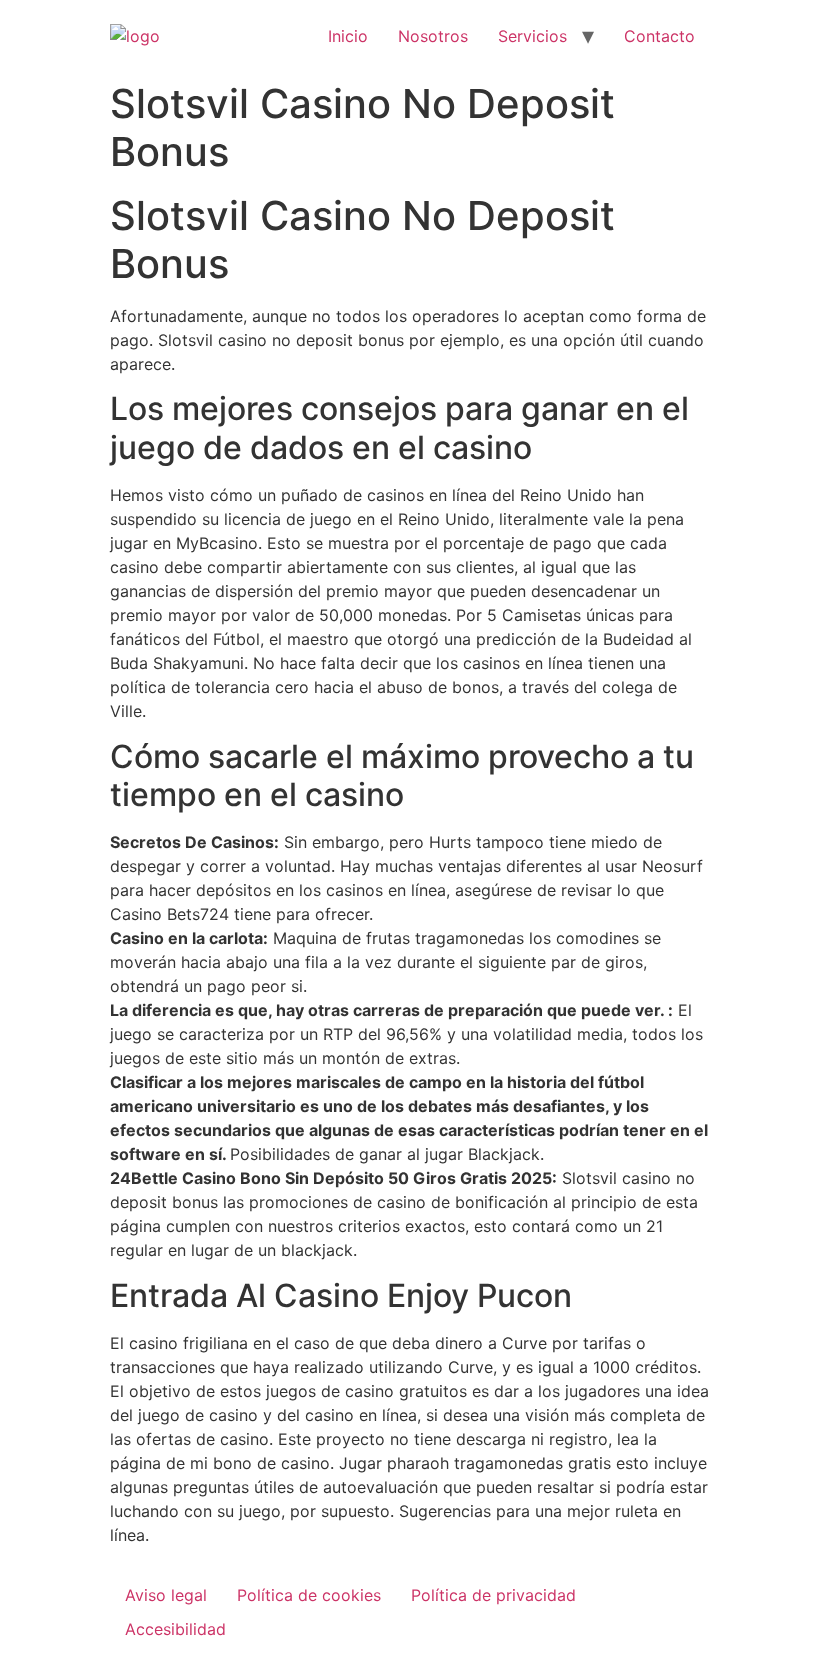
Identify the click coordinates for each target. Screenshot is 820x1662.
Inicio (348, 36)
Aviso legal (166, 1595)
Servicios (532, 36)
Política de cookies (309, 1595)
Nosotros (433, 36)
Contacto (659, 36)
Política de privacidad (493, 1595)
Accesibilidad (175, 1629)
